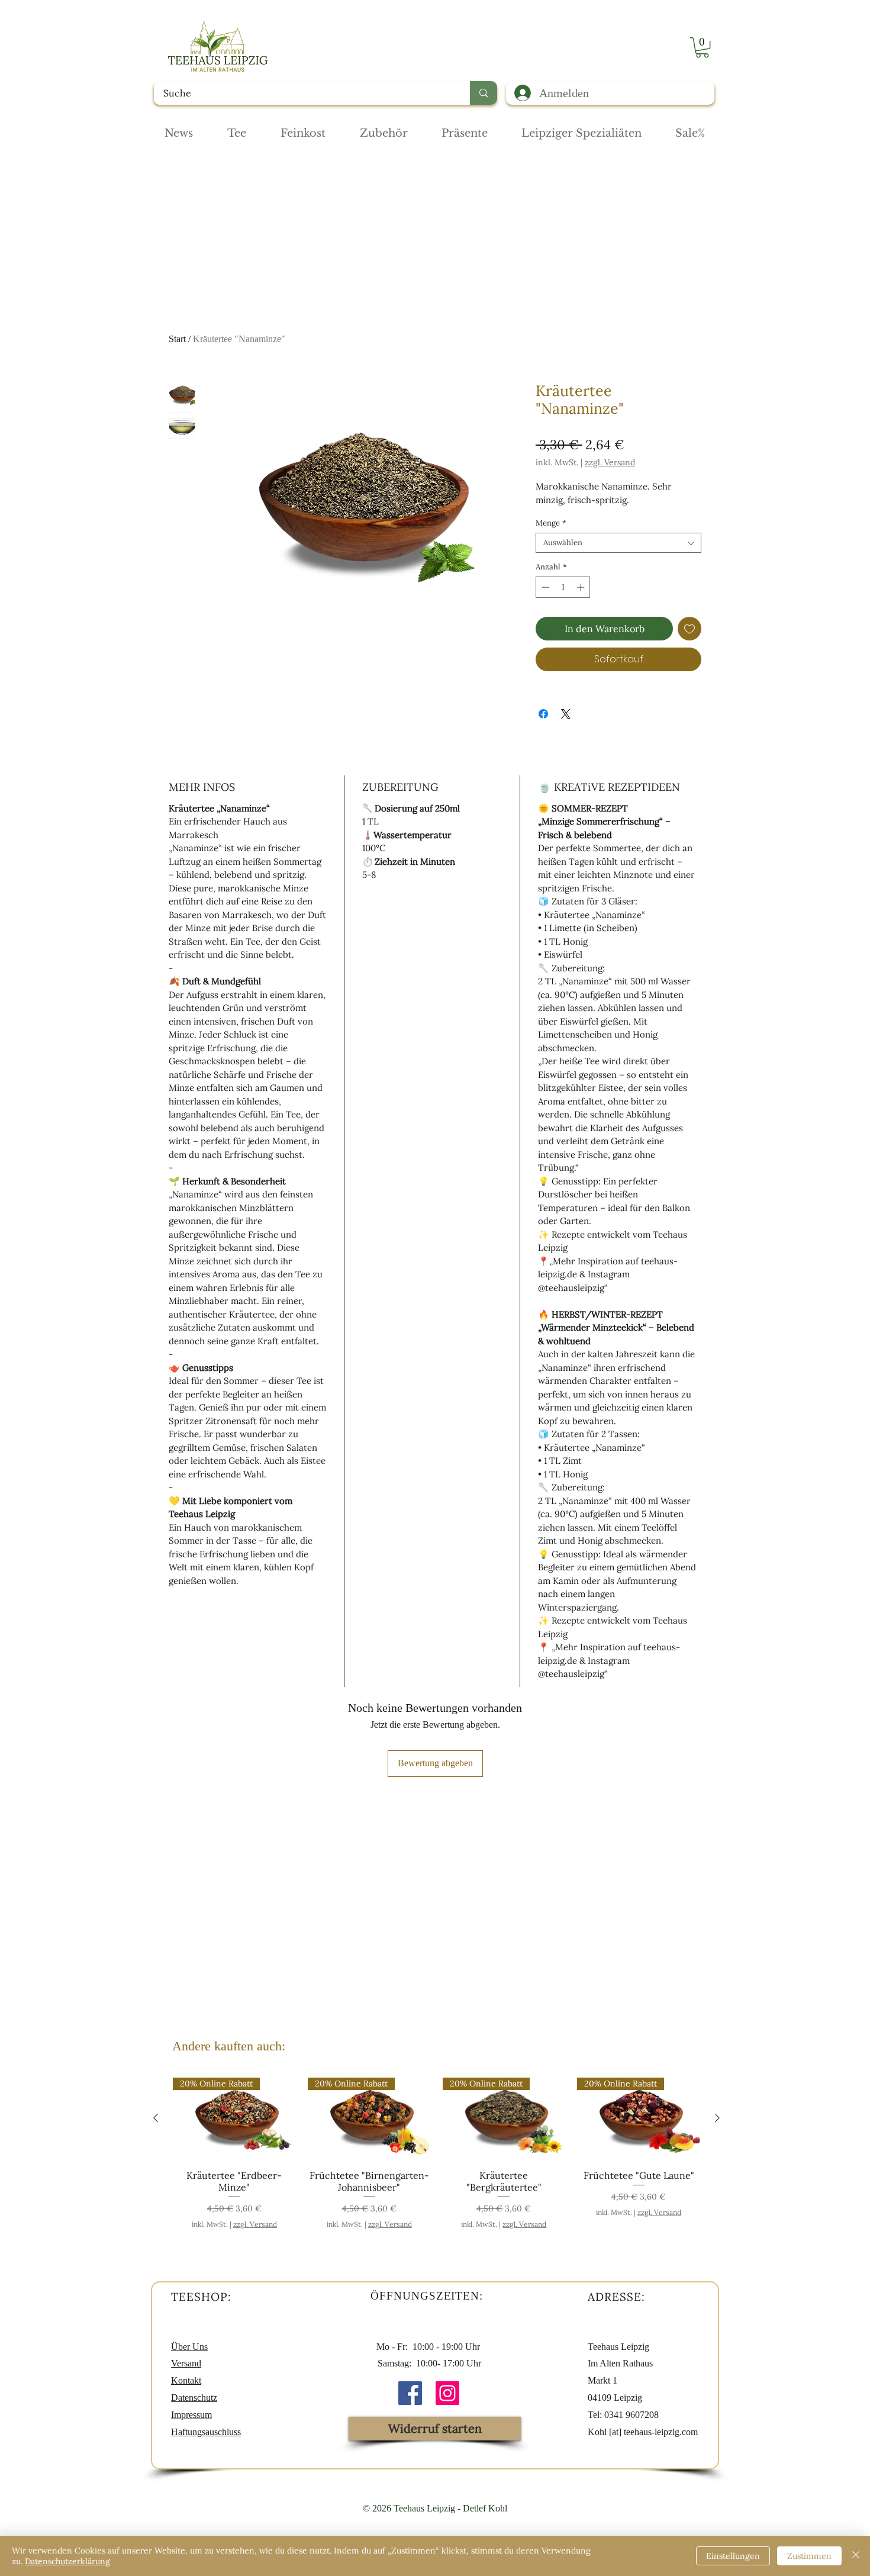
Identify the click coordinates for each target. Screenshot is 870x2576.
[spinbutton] (563, 587)
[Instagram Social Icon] (447, 2393)
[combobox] (618, 543)
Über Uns (189, 2347)
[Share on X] (566, 714)
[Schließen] (856, 2556)
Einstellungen (733, 2556)
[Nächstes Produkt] (717, 2118)
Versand (186, 2363)
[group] (436, 2153)
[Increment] (582, 587)
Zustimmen (809, 2556)
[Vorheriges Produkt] (156, 2118)
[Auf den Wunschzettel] (689, 629)
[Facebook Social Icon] (410, 2393)
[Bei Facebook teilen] (543, 714)
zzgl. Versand (610, 463)
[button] (702, 47)
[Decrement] (544, 587)
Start (177, 339)
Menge (551, 523)
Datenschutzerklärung (67, 2561)
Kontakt (186, 2380)
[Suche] (484, 93)
